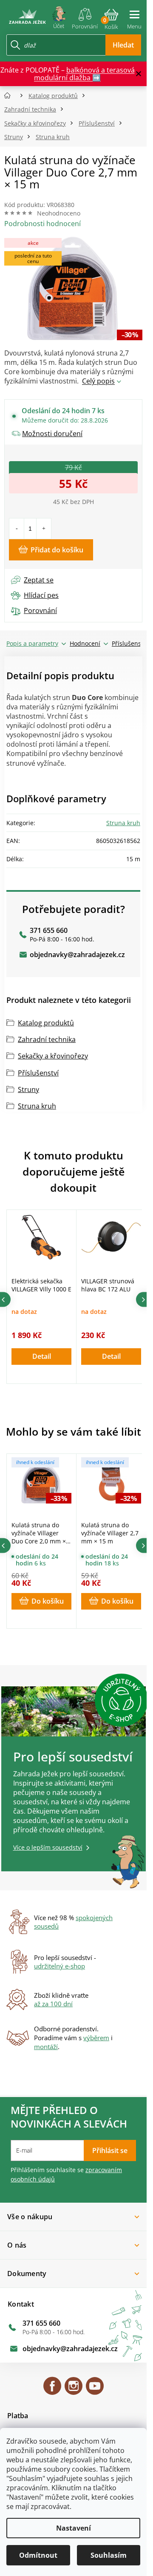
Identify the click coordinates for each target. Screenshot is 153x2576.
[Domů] (10, 96)
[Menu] (134, 16)
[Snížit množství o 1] (17, 529)
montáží (46, 2047)
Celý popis (98, 381)
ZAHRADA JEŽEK (52, 2390)
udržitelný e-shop (59, 1966)
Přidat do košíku (57, 550)
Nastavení (74, 2528)
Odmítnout (38, 2555)
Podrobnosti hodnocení (42, 224)
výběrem (96, 2038)
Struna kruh (123, 823)
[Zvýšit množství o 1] (44, 529)
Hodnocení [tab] (85, 643)
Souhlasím (109, 2555)
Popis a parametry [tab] (32, 643)
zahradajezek (74, 2390)
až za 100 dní (53, 2004)
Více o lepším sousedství (48, 1847)
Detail (42, 1356)
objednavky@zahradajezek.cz (77, 955)
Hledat (123, 45)
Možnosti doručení (52, 434)
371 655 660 (49, 930)
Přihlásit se (110, 2150)
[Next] (143, 1300)
